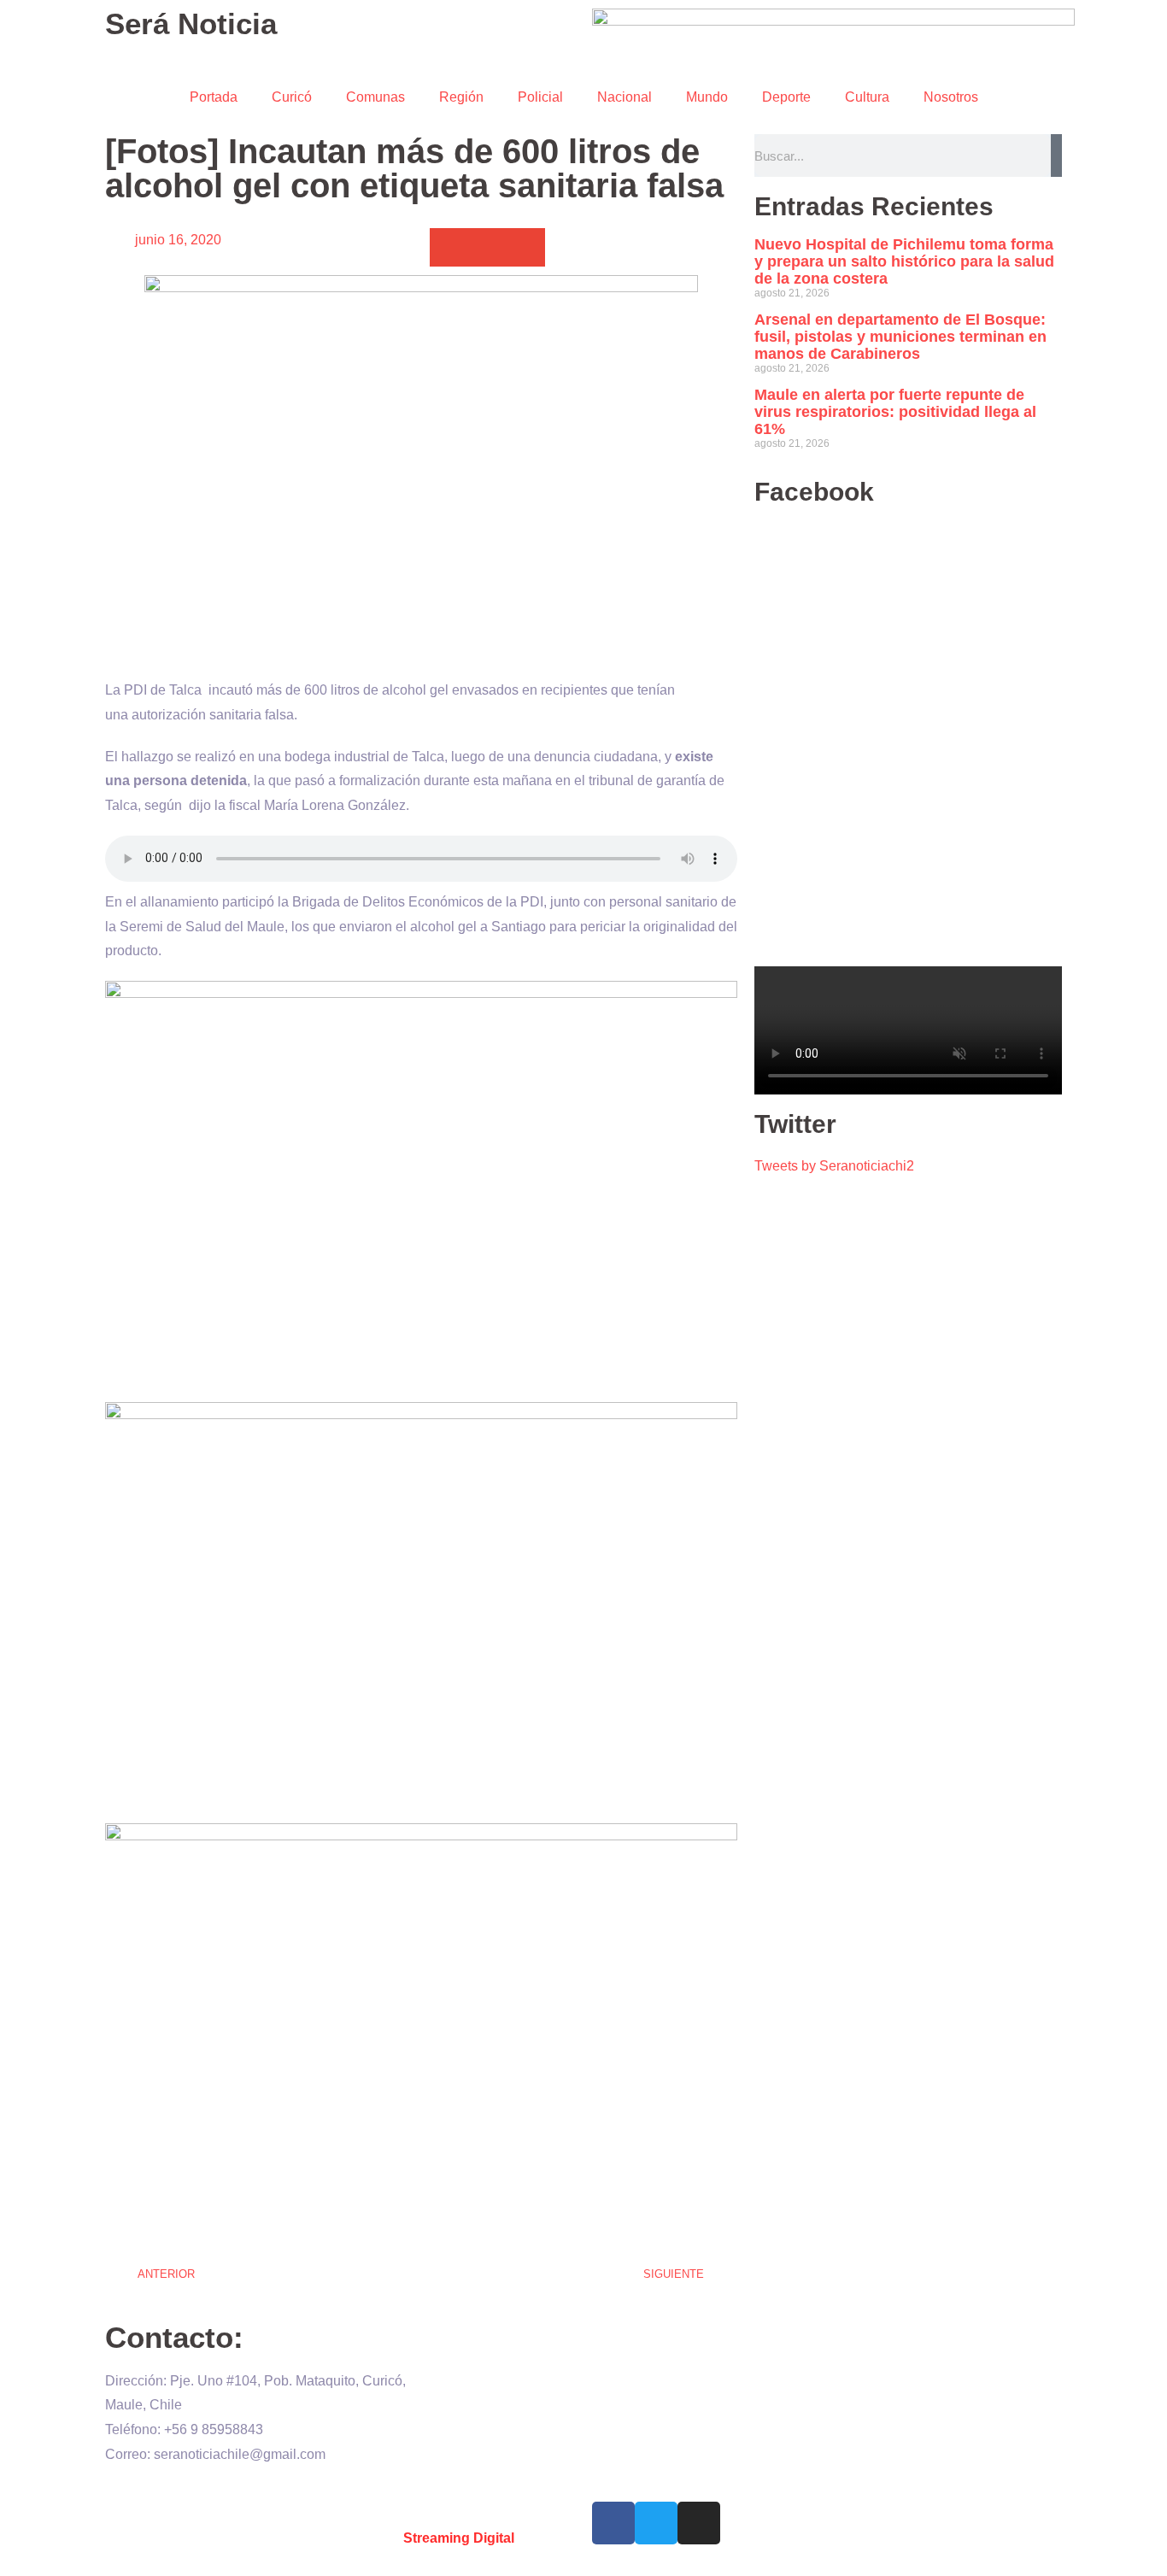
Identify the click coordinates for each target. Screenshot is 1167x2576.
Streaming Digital (459, 2538)
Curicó (292, 97)
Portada (214, 97)
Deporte (786, 97)
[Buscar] (1056, 155)
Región (461, 97)
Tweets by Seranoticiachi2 (834, 1166)
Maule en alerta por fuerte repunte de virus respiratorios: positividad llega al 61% (895, 412)
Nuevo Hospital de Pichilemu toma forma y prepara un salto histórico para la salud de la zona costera (904, 261)
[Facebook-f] (613, 2523)
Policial (540, 97)
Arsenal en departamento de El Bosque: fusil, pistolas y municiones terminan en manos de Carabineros (900, 337)
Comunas (375, 97)
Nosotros (951, 97)
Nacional (625, 97)
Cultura (867, 97)
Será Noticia (191, 23)
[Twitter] (656, 2523)
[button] (449, 247)
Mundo (707, 97)
